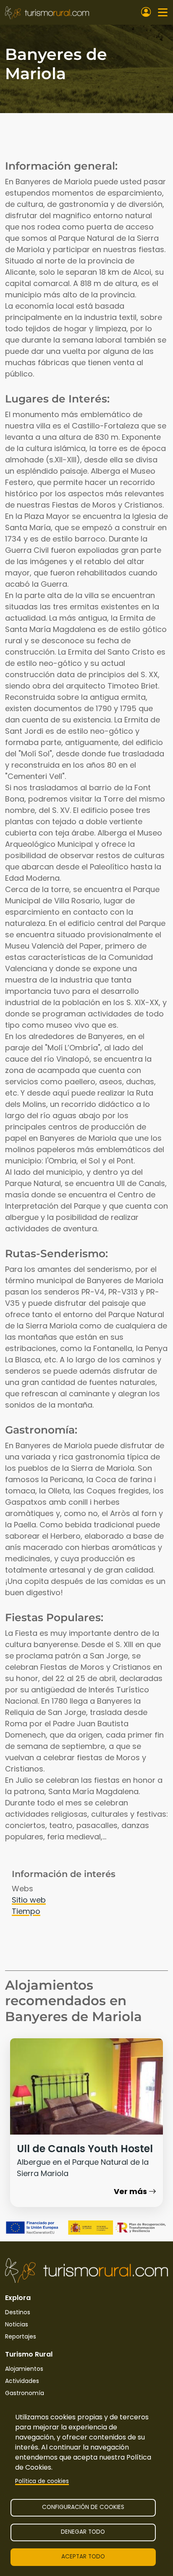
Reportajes (21, 2336)
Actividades (22, 2381)
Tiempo (26, 1911)
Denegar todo (83, 2532)
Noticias (17, 2324)
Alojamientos (24, 2369)
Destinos (18, 2312)
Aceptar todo (83, 2557)
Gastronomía (25, 2393)
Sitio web (29, 1900)
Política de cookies (42, 2481)
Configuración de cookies (83, 2507)
